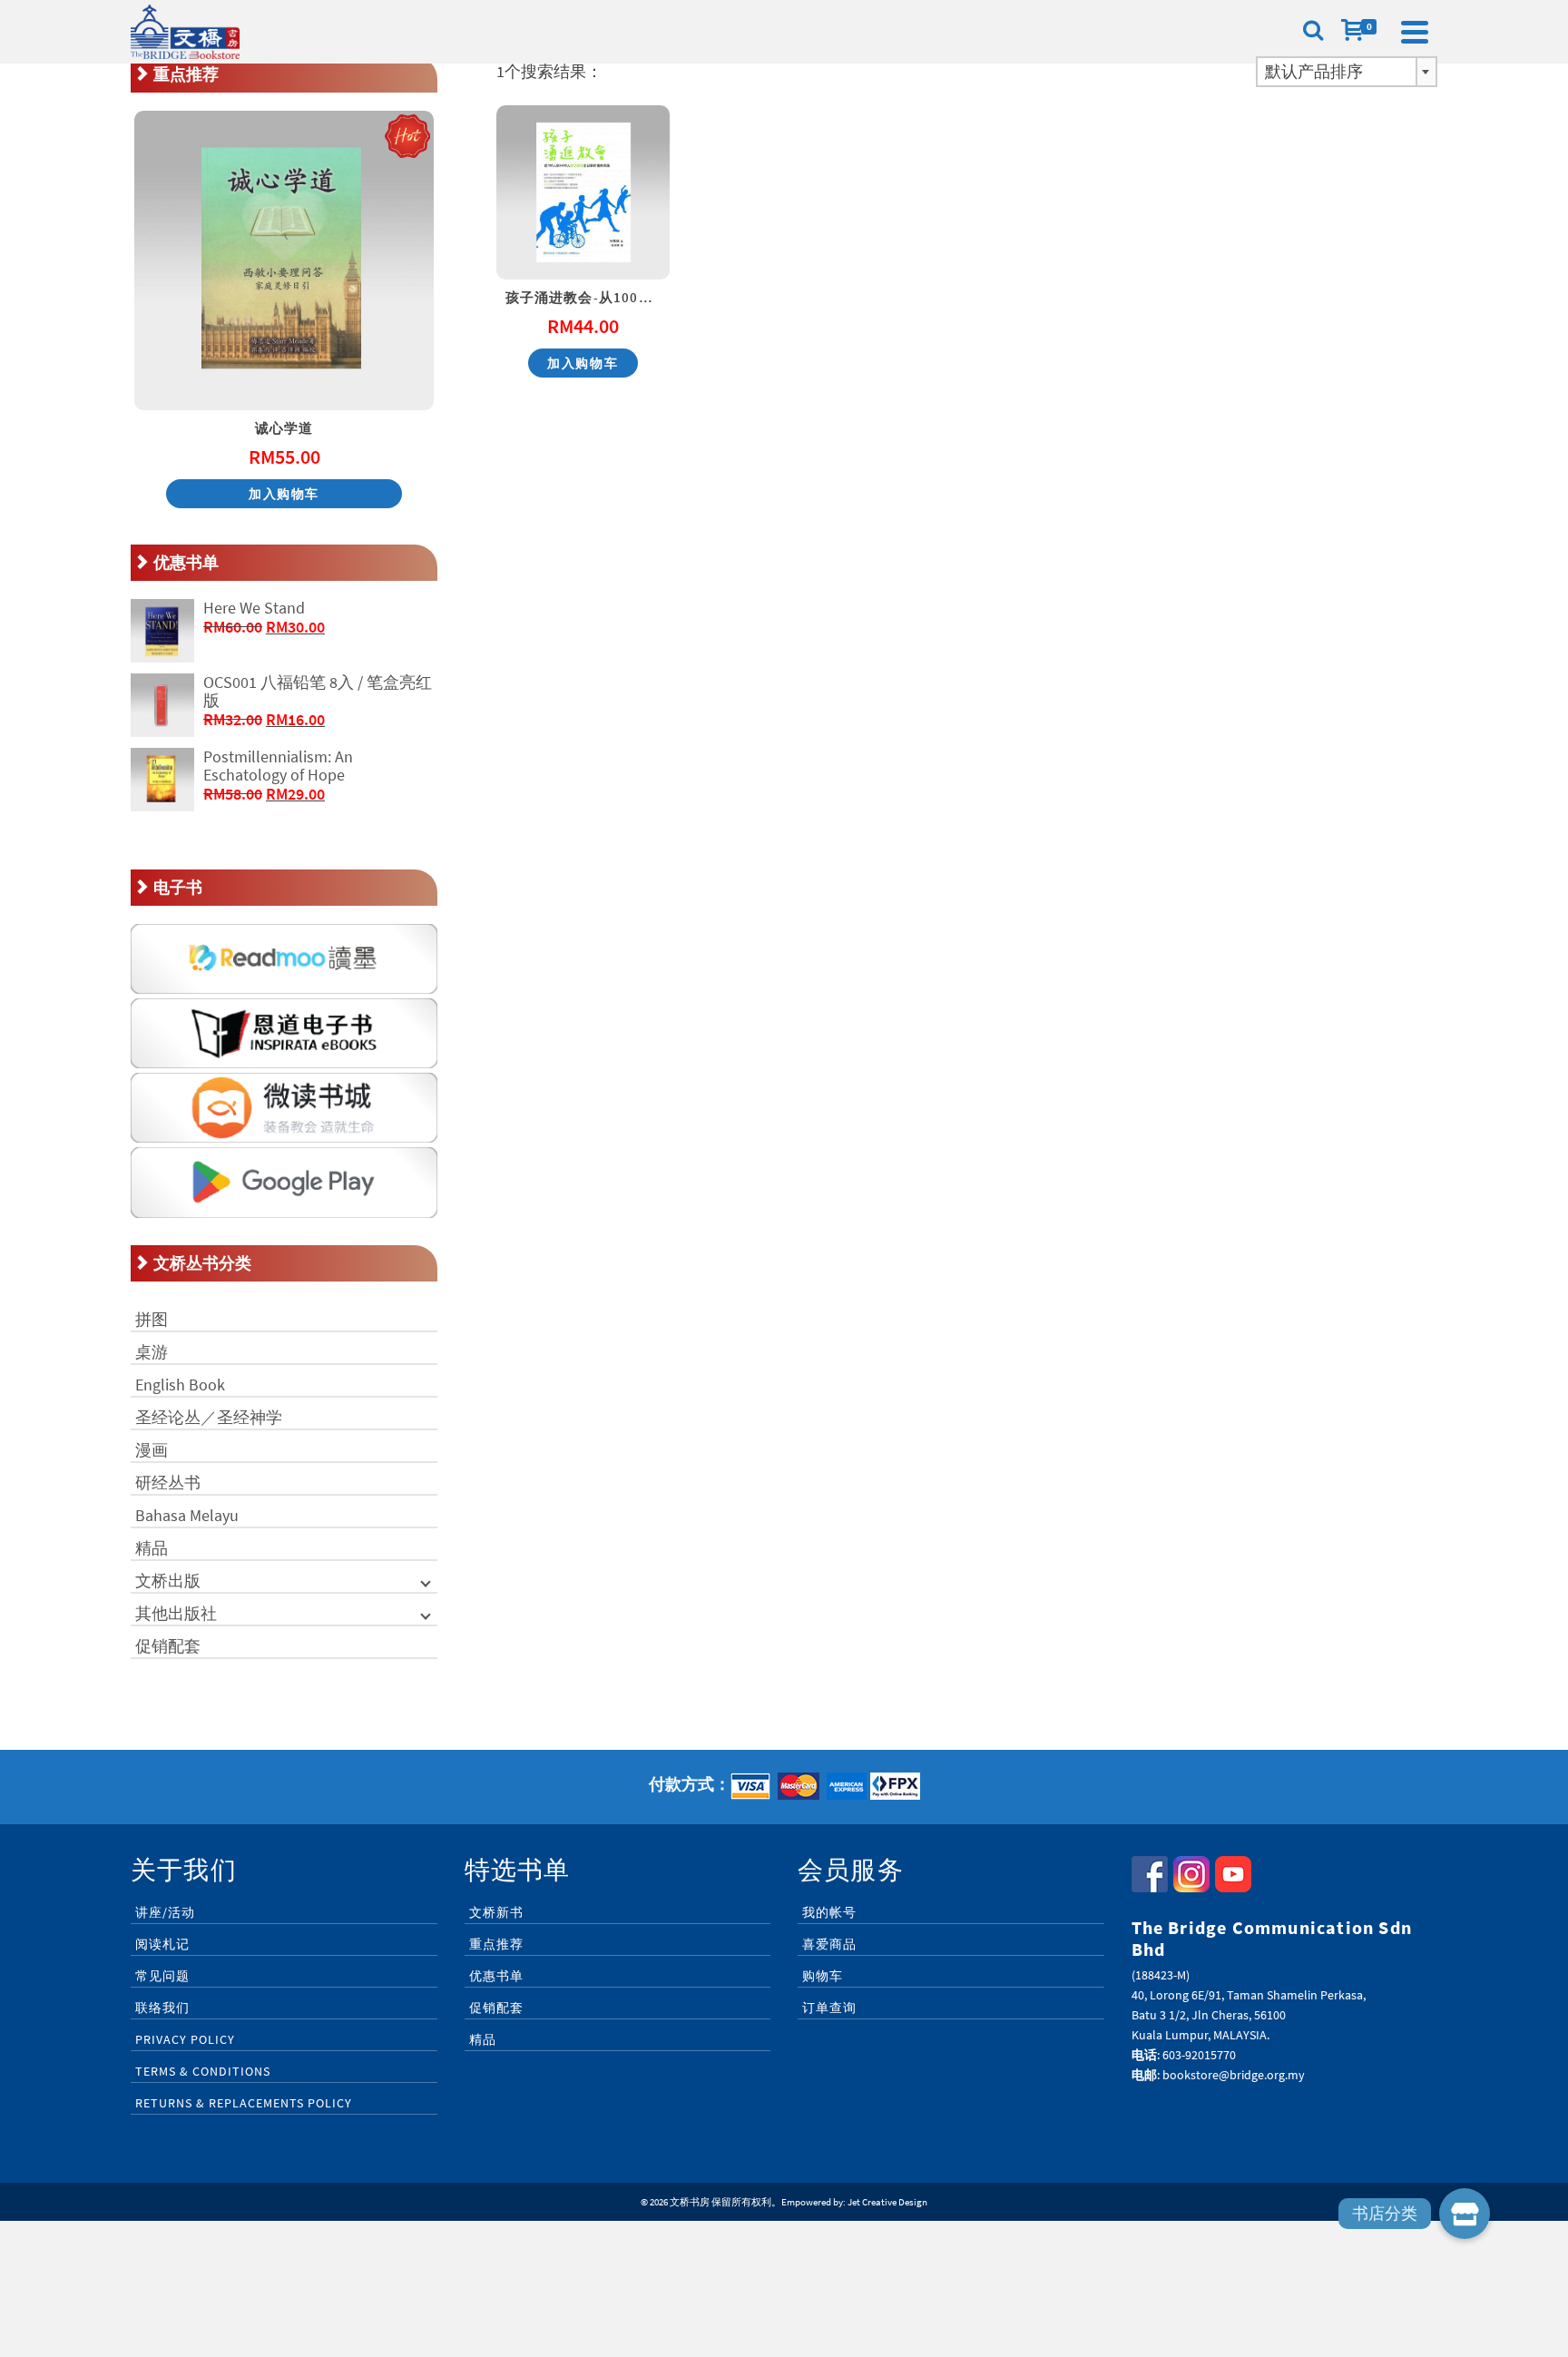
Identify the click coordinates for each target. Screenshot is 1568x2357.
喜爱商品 (829, 1944)
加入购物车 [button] (583, 363)
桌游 (152, 1352)
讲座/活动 (165, 1912)
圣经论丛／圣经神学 (209, 1417)
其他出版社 (176, 1613)
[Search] (1313, 32)
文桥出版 (168, 1581)
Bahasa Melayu (187, 1515)
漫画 (152, 1450)
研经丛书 (168, 1483)
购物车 (823, 1976)
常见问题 (162, 1976)
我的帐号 (829, 1912)
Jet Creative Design (887, 2202)
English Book (180, 1385)
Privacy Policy (185, 2039)
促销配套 (168, 1646)
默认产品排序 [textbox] (1314, 71)
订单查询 (829, 2008)
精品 (152, 1548)
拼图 (152, 1319)
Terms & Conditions (203, 2071)
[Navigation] (1415, 32)
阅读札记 (162, 1944)
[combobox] (1347, 72)
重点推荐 (496, 1944)
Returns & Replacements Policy (244, 2103)
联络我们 (162, 2008)
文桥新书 (496, 1912)
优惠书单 (496, 1976)
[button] (1465, 2214)
